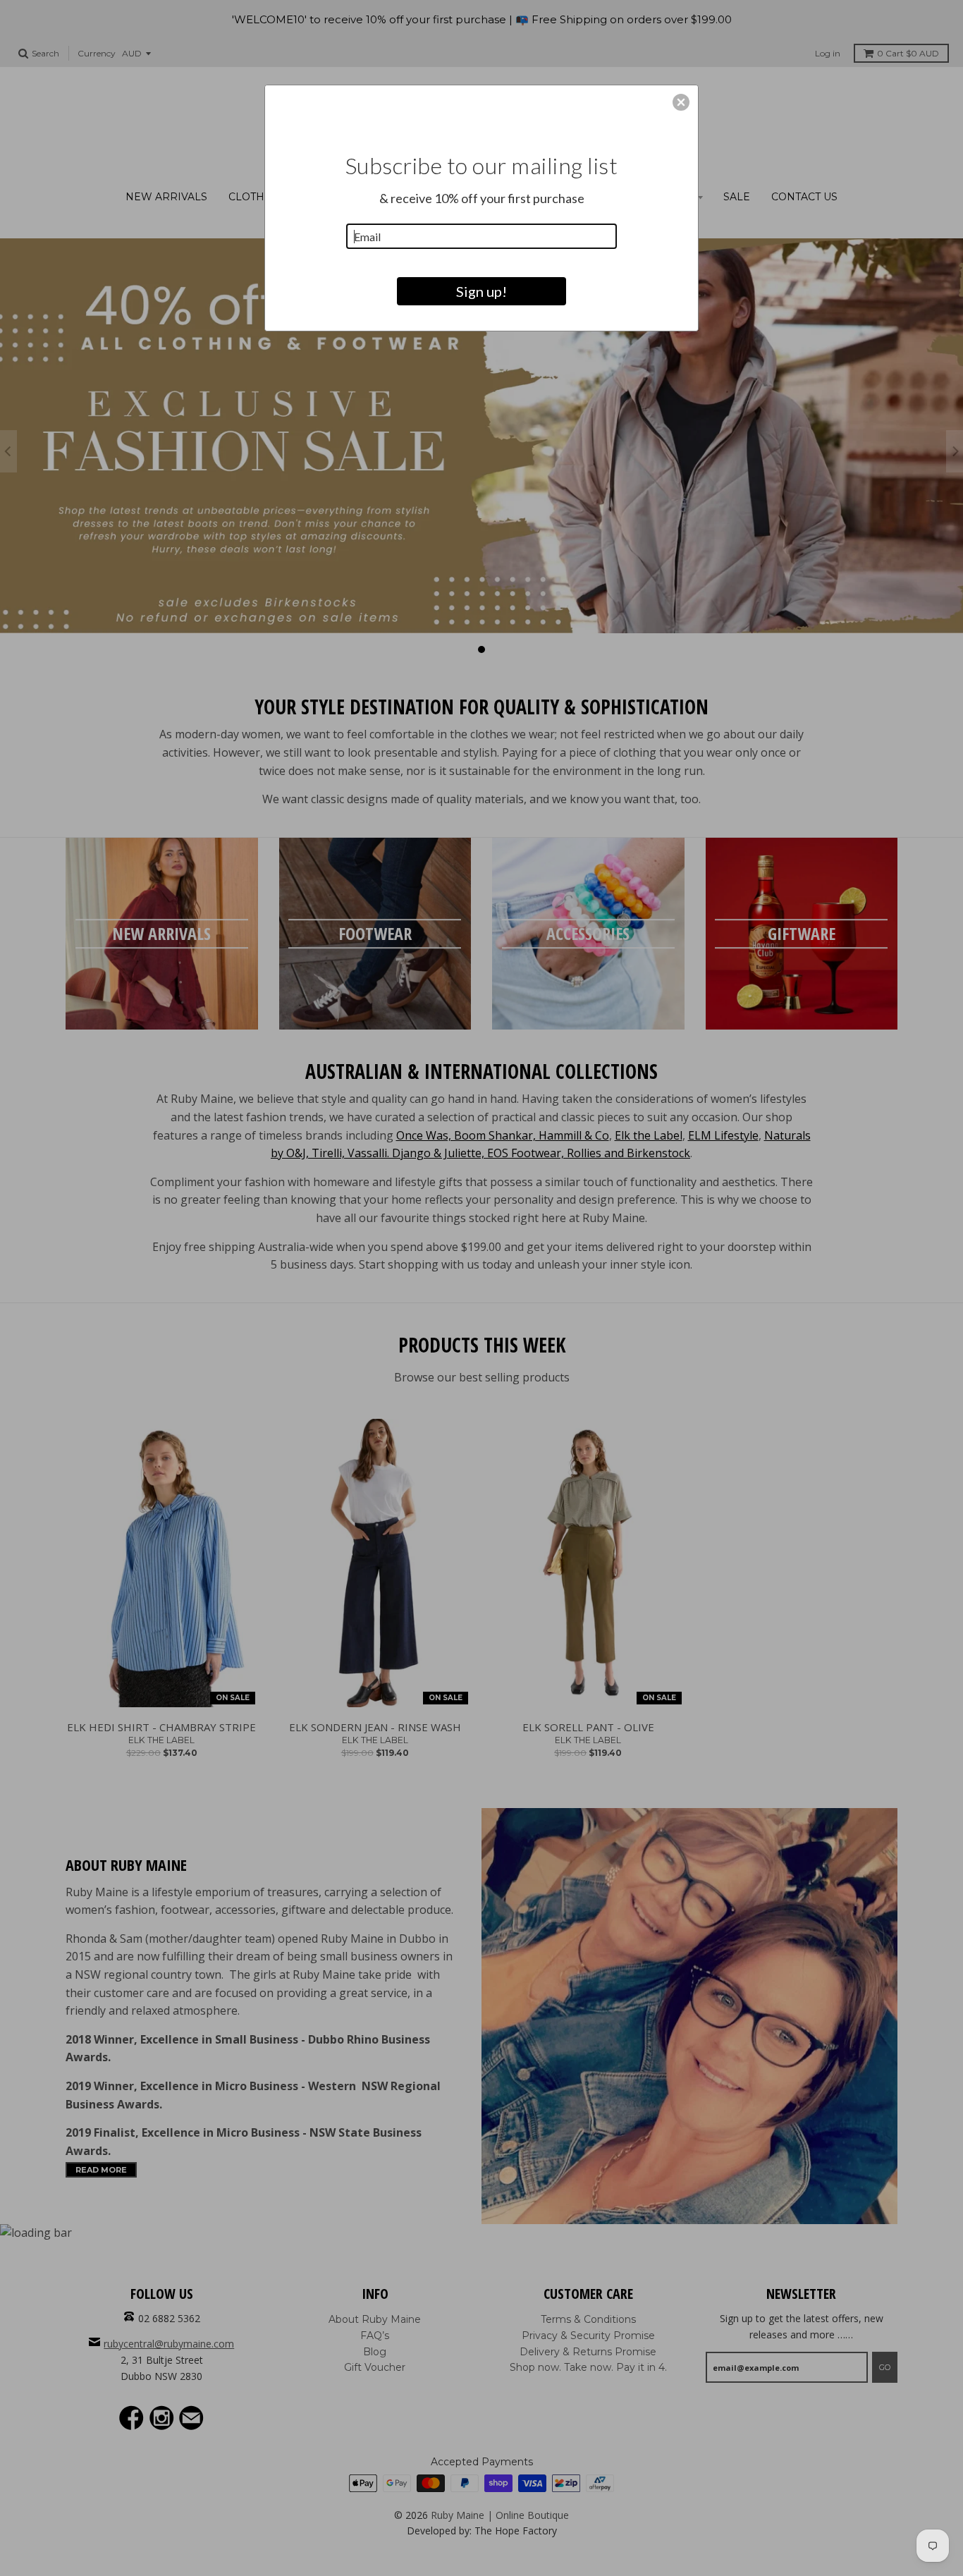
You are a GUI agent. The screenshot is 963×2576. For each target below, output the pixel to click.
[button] (681, 102)
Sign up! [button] (481, 291)
